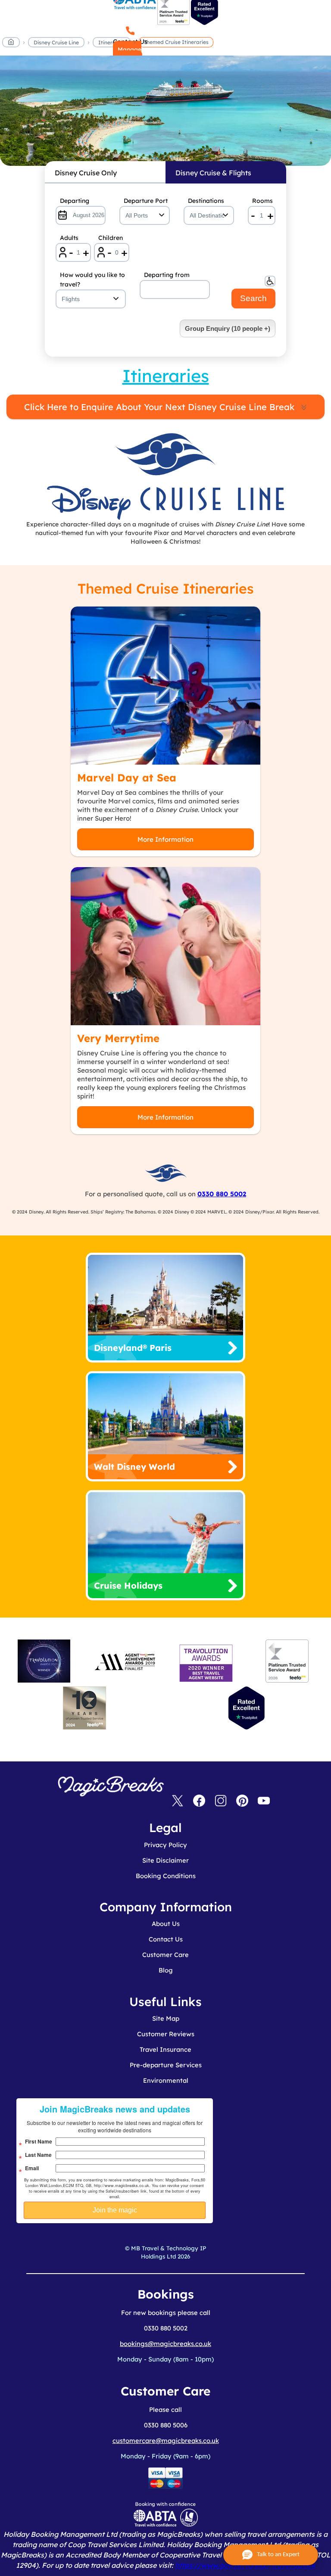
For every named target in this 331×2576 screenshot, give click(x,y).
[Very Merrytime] (165, 946)
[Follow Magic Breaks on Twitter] (178, 1801)
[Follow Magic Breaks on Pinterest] (242, 1801)
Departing (75, 201)
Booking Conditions (166, 1876)
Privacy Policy (165, 1845)
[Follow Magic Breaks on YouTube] (264, 1801)
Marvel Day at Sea (127, 778)
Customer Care (165, 1955)
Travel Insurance (165, 2049)
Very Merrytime (118, 1038)
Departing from (167, 275)
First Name (39, 2141)
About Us (166, 1924)
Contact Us (166, 1939)
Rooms (262, 201)
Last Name (38, 2155)
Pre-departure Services (166, 2065)
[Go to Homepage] (11, 44)
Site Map (166, 2018)
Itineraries (112, 42)
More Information (165, 839)
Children (111, 238)
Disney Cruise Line (56, 42)
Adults (69, 238)
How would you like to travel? (92, 280)
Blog (166, 1970)
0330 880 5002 (222, 1194)
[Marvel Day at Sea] (165, 686)
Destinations (206, 201)
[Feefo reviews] (173, 23)
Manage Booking (127, 54)
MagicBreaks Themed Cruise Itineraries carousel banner (165, 115)
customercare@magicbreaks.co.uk (166, 2441)
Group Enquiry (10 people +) (228, 328)
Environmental (166, 2080)
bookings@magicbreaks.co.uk (165, 2344)
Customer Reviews (166, 2034)
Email (32, 2168)
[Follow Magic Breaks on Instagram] (221, 1801)
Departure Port (146, 201)
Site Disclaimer (165, 1860)
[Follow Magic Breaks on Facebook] (199, 1801)
